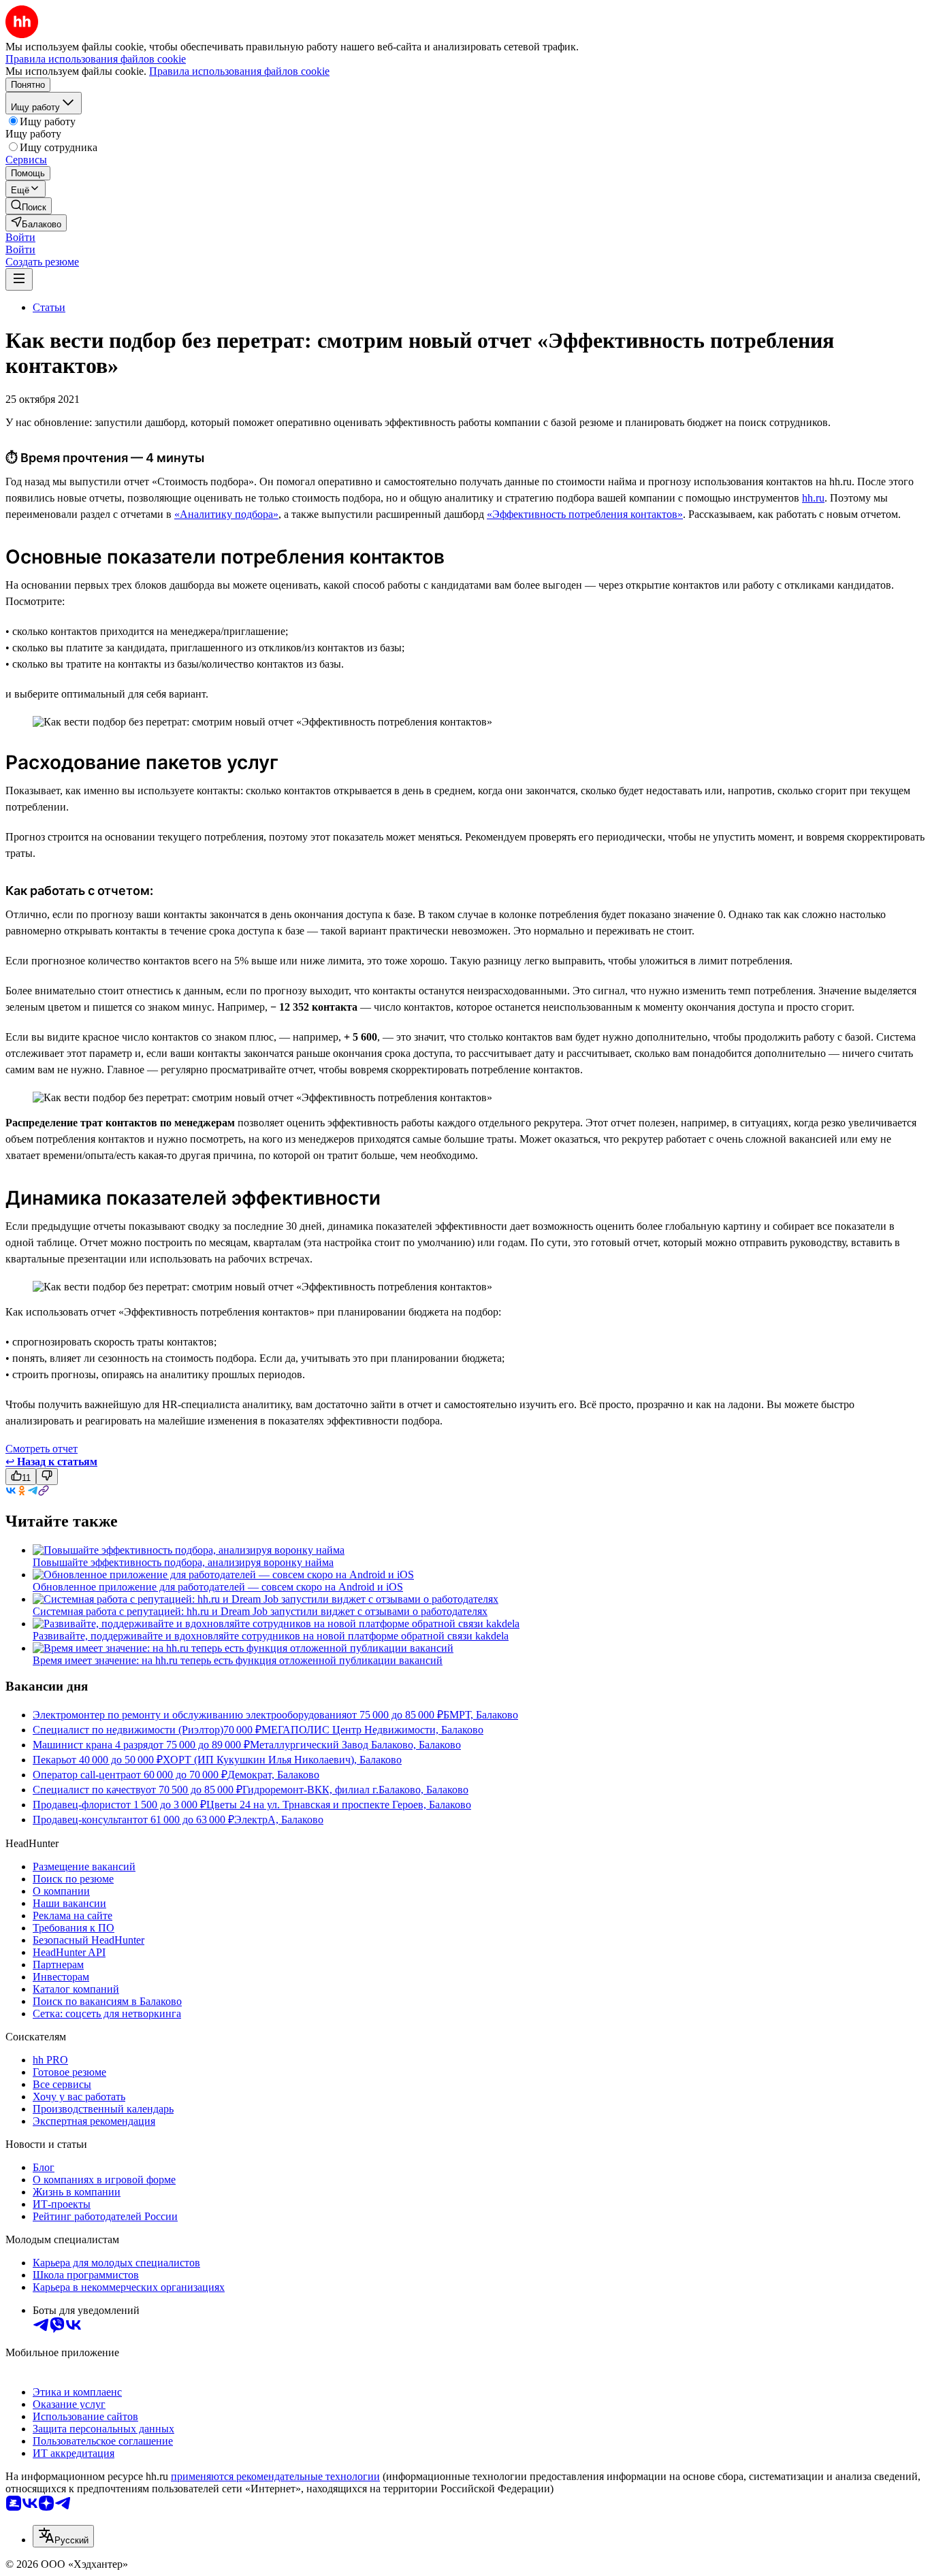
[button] (20, 237)
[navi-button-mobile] (19, 279)
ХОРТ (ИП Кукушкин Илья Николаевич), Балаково (282, 1760)
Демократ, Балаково (273, 1775)
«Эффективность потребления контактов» (585, 514)
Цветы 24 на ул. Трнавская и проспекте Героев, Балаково (339, 1805)
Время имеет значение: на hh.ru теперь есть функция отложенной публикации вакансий (238, 1660)
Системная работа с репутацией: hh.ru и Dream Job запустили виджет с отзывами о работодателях (260, 1611)
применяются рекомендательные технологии (275, 2476)
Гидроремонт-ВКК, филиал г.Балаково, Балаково (355, 1790)
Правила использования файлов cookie (239, 71)
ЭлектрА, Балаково (279, 1820)
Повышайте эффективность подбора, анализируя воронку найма (183, 1562)
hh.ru (813, 498)
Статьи (49, 307)
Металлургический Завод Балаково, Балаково (355, 1745)
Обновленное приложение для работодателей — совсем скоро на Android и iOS (218, 1587)
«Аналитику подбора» (226, 514)
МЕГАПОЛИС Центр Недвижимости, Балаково (372, 1730)
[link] (29, 206)
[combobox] (63, 2536)
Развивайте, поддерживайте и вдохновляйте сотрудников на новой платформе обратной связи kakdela (271, 1636)
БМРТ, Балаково (481, 1715)
